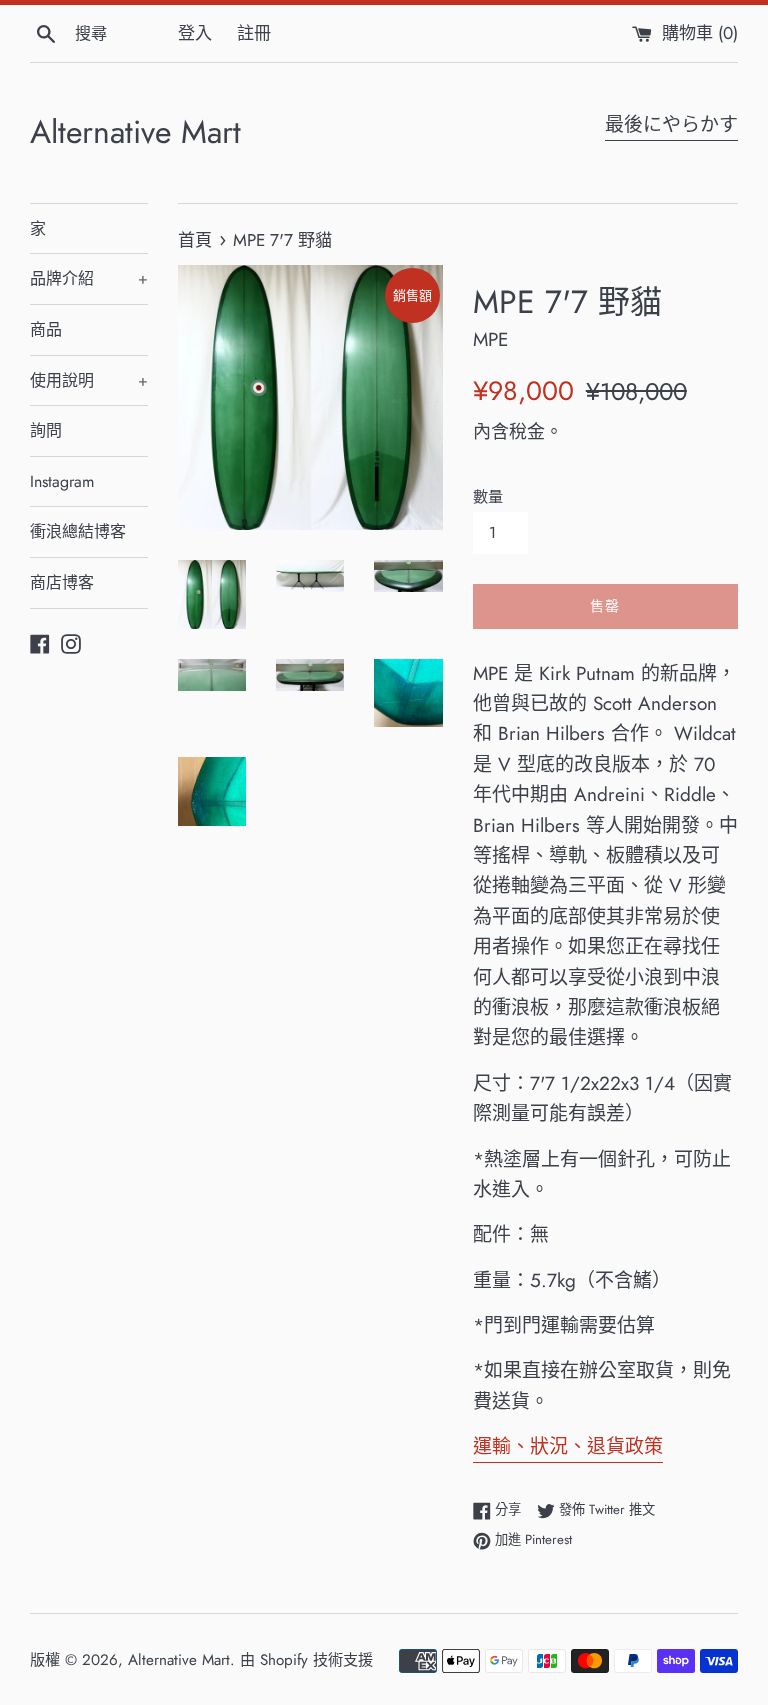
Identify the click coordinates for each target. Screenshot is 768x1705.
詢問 (46, 430)
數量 (488, 497)
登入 (195, 33)
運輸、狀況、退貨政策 (568, 1446)
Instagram (62, 481)
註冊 (254, 33)
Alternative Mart (135, 132)
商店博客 (62, 582)
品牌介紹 (89, 278)
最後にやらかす (671, 124)
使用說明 (89, 380)
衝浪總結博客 (78, 531)
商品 (46, 329)
